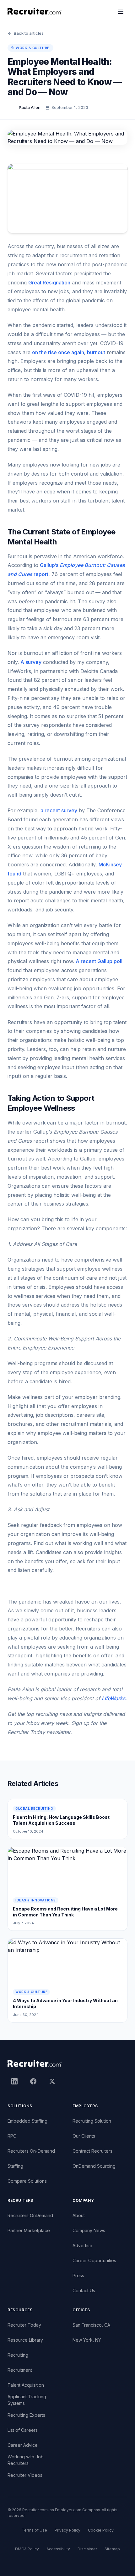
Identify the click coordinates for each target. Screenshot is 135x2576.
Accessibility (58, 2549)
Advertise (82, 2245)
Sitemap (112, 2549)
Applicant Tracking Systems (27, 2400)
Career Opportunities (94, 2260)
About (79, 2215)
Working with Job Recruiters (26, 2460)
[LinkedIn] (14, 2081)
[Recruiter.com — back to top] (35, 11)
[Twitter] (52, 2081)
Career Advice (23, 2445)
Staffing (15, 2166)
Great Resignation (49, 283)
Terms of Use (34, 2530)
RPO (12, 2136)
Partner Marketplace (29, 2230)
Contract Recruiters (92, 2151)
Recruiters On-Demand (31, 2151)
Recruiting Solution (92, 2121)
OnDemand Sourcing (94, 2166)
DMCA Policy (27, 2549)
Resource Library (25, 2340)
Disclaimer (87, 2549)
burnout (96, 352)
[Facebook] (33, 2081)
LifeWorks (114, 1698)
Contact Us (84, 2290)
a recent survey (59, 810)
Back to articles (29, 33)
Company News (89, 2230)
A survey (31, 662)
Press (78, 2275)
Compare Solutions (27, 2181)
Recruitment (20, 2370)
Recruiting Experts (26, 2415)
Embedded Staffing (27, 2121)
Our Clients (84, 2136)
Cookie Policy (101, 2530)
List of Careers (23, 2430)
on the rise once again (58, 352)
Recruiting (18, 2355)
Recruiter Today (24, 2325)
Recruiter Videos (25, 2475)
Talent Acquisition (26, 2385)
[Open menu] (121, 11)
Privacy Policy (67, 2530)
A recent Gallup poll (99, 961)
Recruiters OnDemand (30, 2215)
